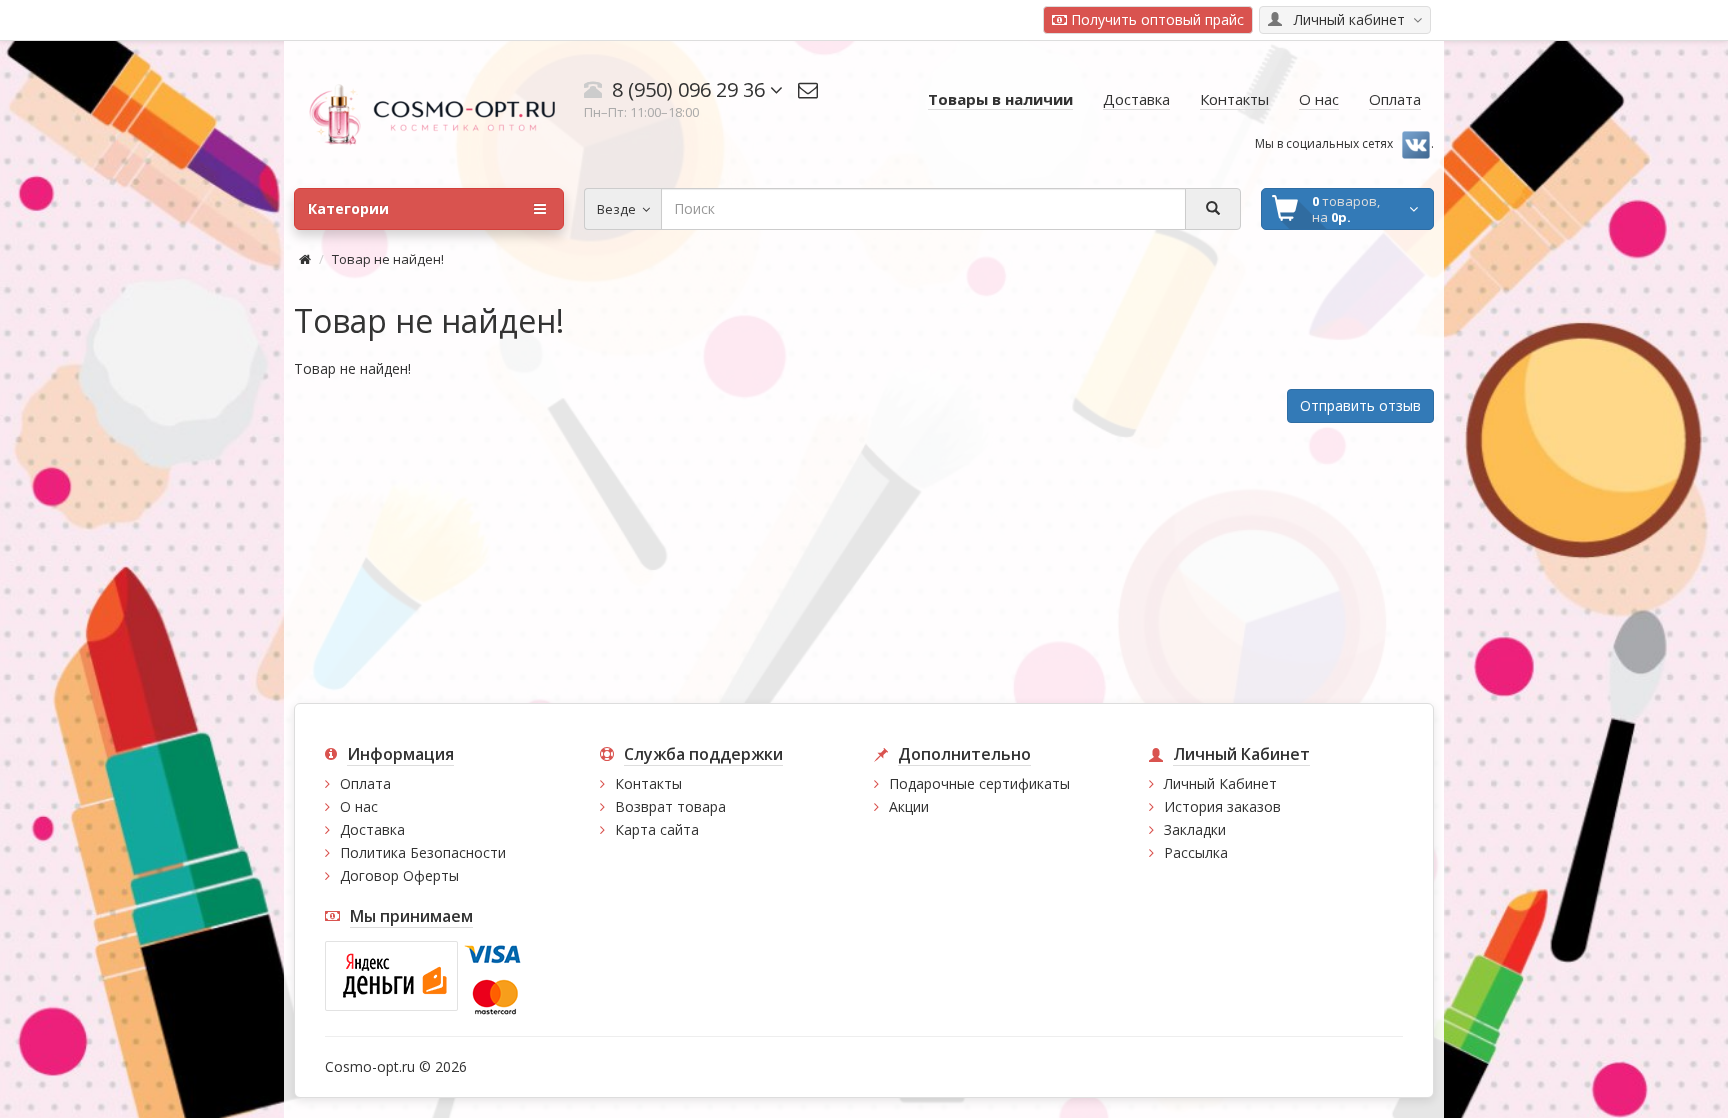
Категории (348, 208)
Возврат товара (670, 806)
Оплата (365, 783)
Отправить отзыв (1360, 405)
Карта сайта (657, 829)
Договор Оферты (399, 875)
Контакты (648, 783)
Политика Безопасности (423, 852)
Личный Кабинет (1220, 783)
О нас (359, 806)
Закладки (1195, 829)
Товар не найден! (388, 259)
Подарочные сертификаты (979, 783)
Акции (909, 806)
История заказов (1222, 806)
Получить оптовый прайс (1155, 19)
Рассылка (1196, 852)
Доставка (372, 829)
